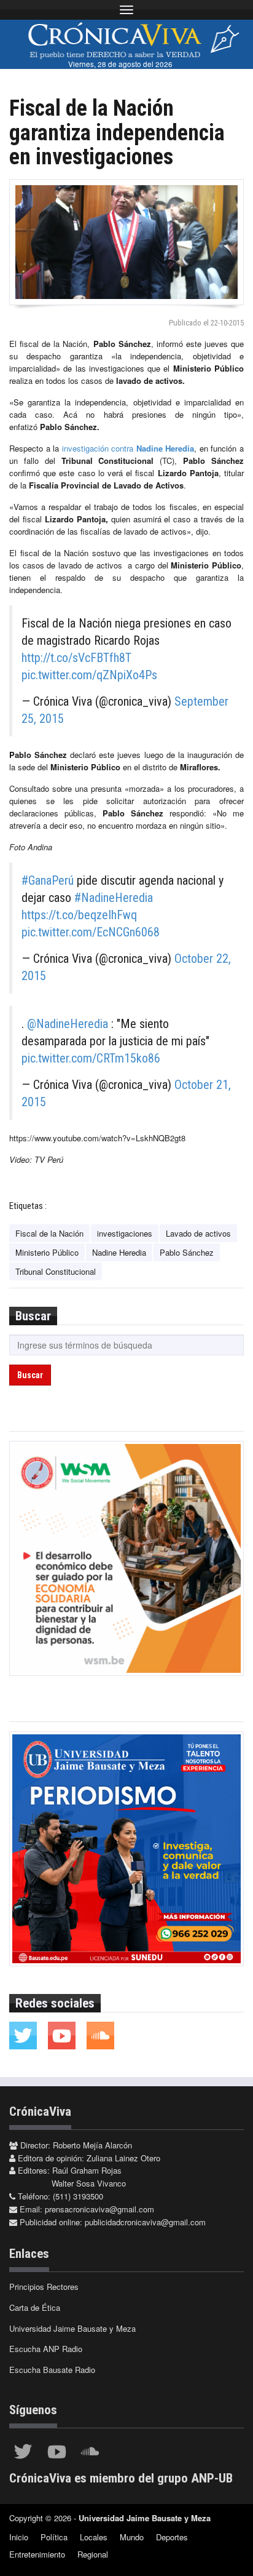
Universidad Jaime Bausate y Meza (72, 2328)
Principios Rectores (44, 2287)
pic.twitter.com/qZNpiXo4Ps (89, 675)
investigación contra (128, 448)
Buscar (30, 1375)
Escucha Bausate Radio (52, 2370)
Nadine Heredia (119, 1252)
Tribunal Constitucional (56, 1271)
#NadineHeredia (114, 898)
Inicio (19, 2537)
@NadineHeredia (68, 1024)
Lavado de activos (198, 1233)
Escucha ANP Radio (46, 2349)
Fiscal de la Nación (49, 1233)
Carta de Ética (35, 2307)
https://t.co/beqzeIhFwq (79, 915)
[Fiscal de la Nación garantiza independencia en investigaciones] (126, 242)
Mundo (132, 2537)
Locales (94, 2537)
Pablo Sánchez (187, 1252)
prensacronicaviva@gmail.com (99, 2209)
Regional (93, 2554)
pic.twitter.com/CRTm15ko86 (91, 1058)
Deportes (172, 2537)
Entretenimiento (37, 2554)
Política (54, 2537)
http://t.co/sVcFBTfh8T (76, 658)
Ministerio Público (47, 1252)
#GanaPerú (48, 880)
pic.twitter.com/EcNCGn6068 (91, 932)
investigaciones (125, 1233)
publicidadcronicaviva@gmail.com (145, 2222)
